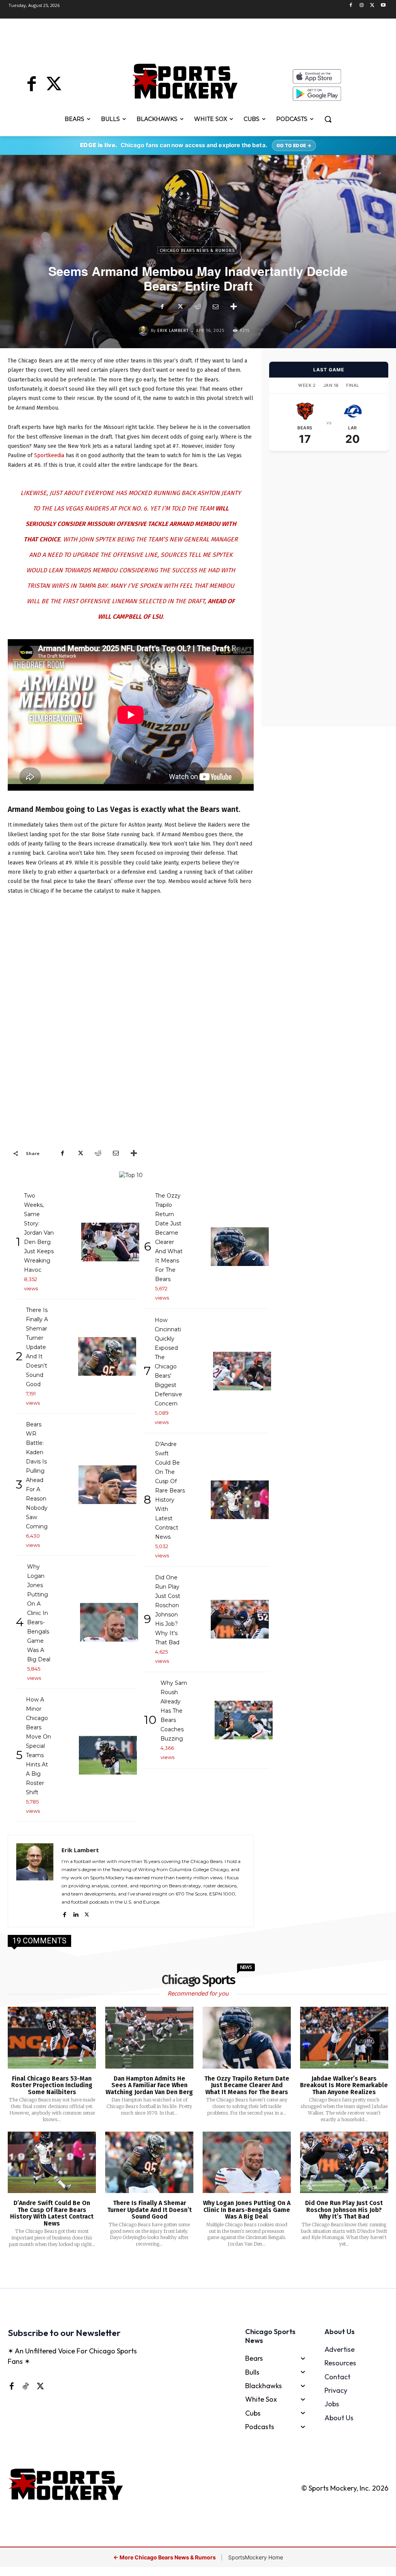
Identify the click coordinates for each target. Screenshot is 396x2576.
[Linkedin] (76, 1913)
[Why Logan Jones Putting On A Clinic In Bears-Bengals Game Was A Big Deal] (247, 2162)
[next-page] (208, 2269)
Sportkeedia (49, 455)
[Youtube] (383, 6)
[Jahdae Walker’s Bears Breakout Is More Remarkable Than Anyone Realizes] (344, 2037)
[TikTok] (26, 2386)
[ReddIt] (198, 307)
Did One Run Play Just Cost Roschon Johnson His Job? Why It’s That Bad (344, 2210)
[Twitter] (372, 6)
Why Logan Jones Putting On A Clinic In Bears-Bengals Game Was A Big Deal (247, 2210)
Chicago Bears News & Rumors (197, 251)
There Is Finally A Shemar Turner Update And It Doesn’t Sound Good (149, 2210)
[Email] (215, 307)
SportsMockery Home (256, 2557)
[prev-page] (185, 2269)
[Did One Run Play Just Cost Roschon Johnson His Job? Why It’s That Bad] (344, 2162)
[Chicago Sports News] (185, 81)
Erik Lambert (173, 331)
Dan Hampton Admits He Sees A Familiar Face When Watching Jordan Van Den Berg (149, 2085)
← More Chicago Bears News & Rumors (165, 2557)
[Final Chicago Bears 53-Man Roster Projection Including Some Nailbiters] (52, 2037)
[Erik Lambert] (145, 331)
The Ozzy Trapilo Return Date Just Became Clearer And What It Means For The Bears (247, 2085)
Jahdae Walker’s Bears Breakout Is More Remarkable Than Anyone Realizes (344, 2085)
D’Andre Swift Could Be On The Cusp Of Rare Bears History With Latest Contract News (52, 2213)
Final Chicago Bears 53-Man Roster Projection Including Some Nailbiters (52, 2085)
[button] (328, 119)
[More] (234, 307)
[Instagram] (362, 6)
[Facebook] (351, 6)
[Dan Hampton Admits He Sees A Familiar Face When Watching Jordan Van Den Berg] (149, 2037)
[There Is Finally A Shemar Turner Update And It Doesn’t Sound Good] (149, 2162)
